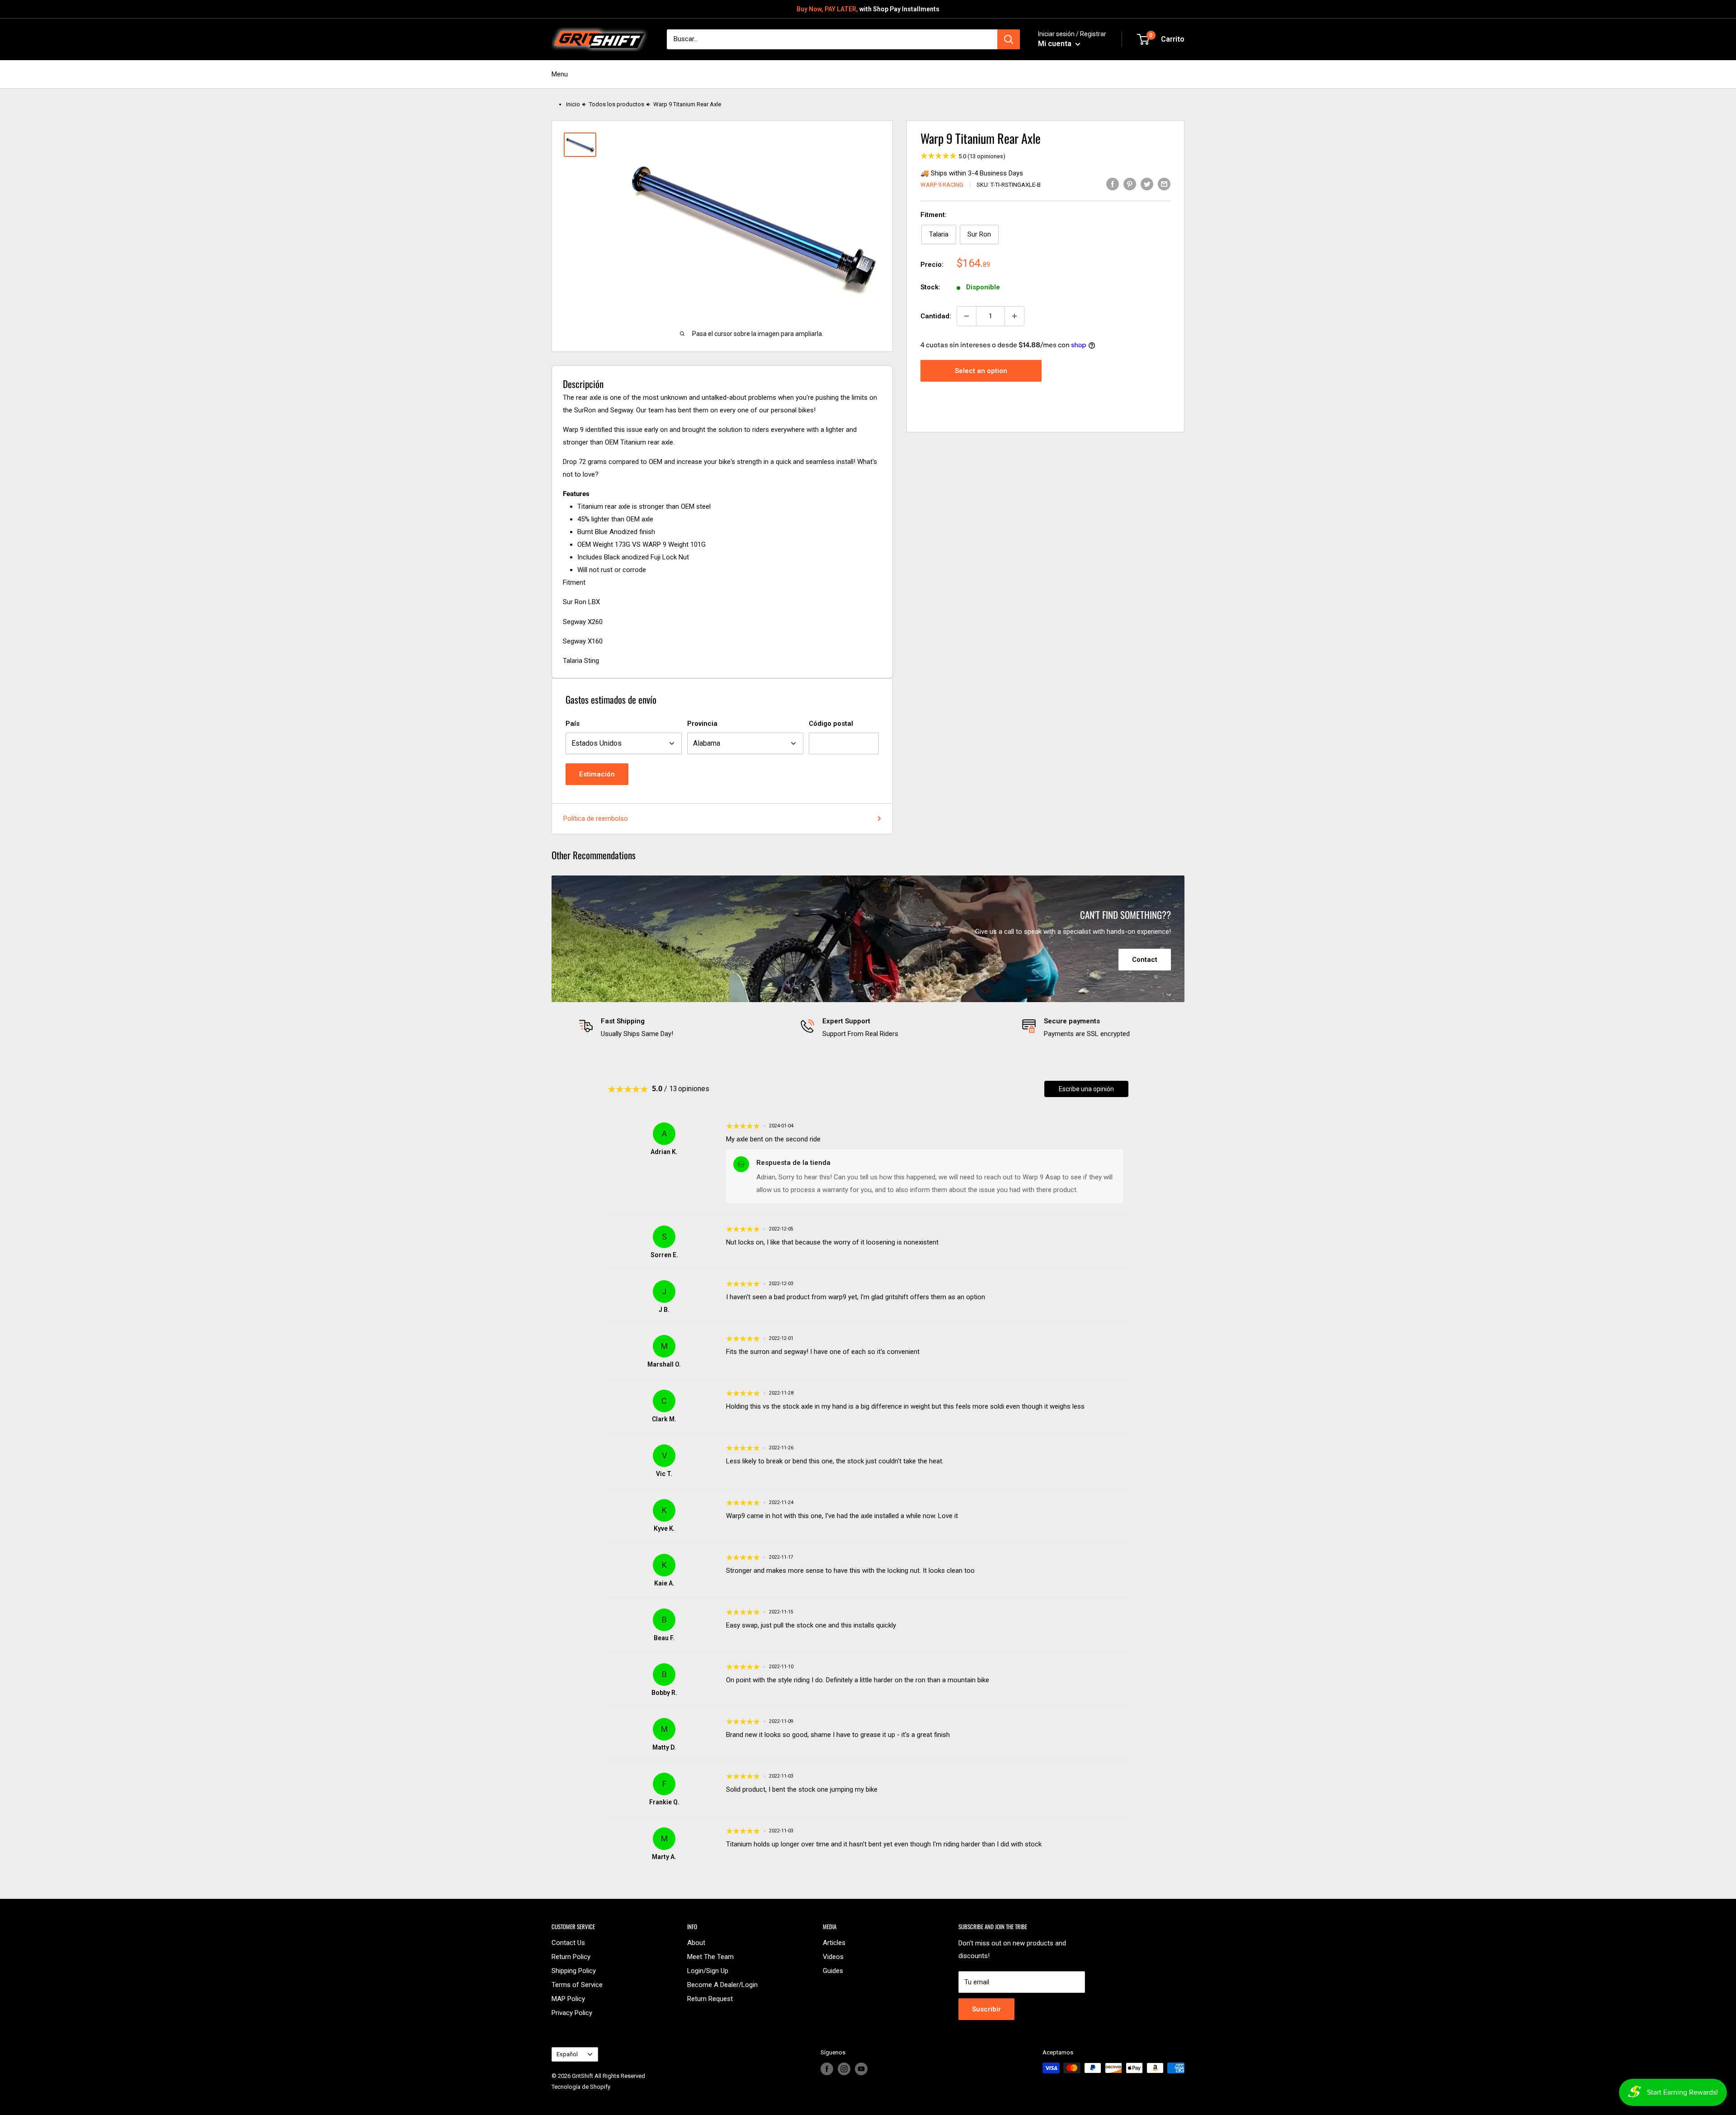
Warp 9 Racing (942, 185)
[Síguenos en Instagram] (844, 2069)
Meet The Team (710, 1957)
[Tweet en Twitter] (1147, 184)
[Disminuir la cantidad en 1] (967, 316)
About (696, 1943)
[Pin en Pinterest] (1130, 184)
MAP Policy (568, 1999)
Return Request (710, 1999)
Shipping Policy (574, 1971)
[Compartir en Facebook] (1113, 184)
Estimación (597, 774)
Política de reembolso (596, 819)
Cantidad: (936, 316)
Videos (833, 1957)
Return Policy (571, 1957)
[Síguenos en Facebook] (827, 2069)
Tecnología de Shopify (581, 2087)
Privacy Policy (572, 2013)
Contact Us (568, 1943)
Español (567, 2054)
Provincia (702, 724)
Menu (560, 74)
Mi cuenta (1056, 44)
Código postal (831, 724)
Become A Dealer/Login (722, 1985)
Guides (833, 1971)
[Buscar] (1009, 39)
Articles (834, 1943)
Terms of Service (577, 1985)
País (573, 724)
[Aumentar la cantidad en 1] (1014, 316)
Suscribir (986, 2009)
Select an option (981, 370)
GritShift (583, 2076)
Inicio (573, 104)
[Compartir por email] (1164, 184)
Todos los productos (617, 104)
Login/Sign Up (708, 1971)
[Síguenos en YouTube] (861, 2069)
